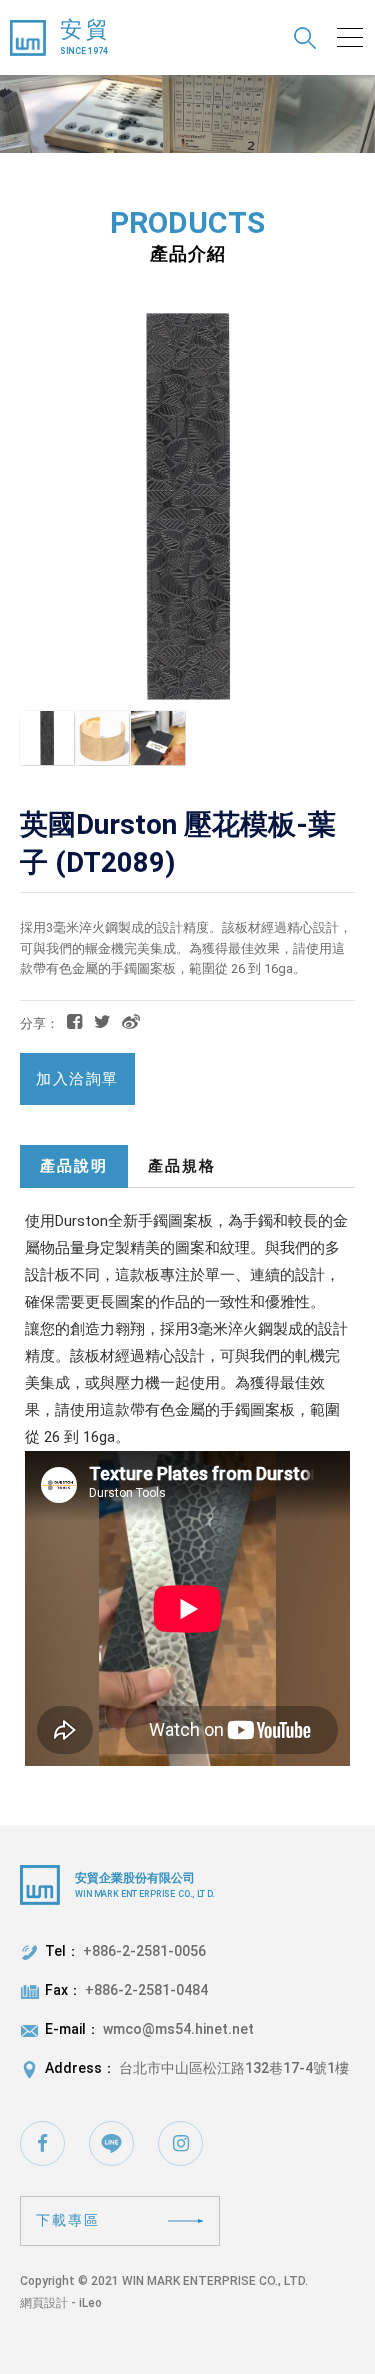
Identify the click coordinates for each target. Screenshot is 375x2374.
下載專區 (68, 2220)
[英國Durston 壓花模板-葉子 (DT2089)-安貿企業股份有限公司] (102, 1021)
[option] (187, 114)
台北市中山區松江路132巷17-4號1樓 (234, 2068)
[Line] (111, 2143)
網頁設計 (44, 2303)
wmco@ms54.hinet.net (178, 2029)
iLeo (90, 2303)
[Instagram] (180, 2143)
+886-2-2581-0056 (144, 1951)
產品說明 (74, 1166)
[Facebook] (42, 2143)
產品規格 (182, 1166)
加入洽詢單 (77, 1079)
